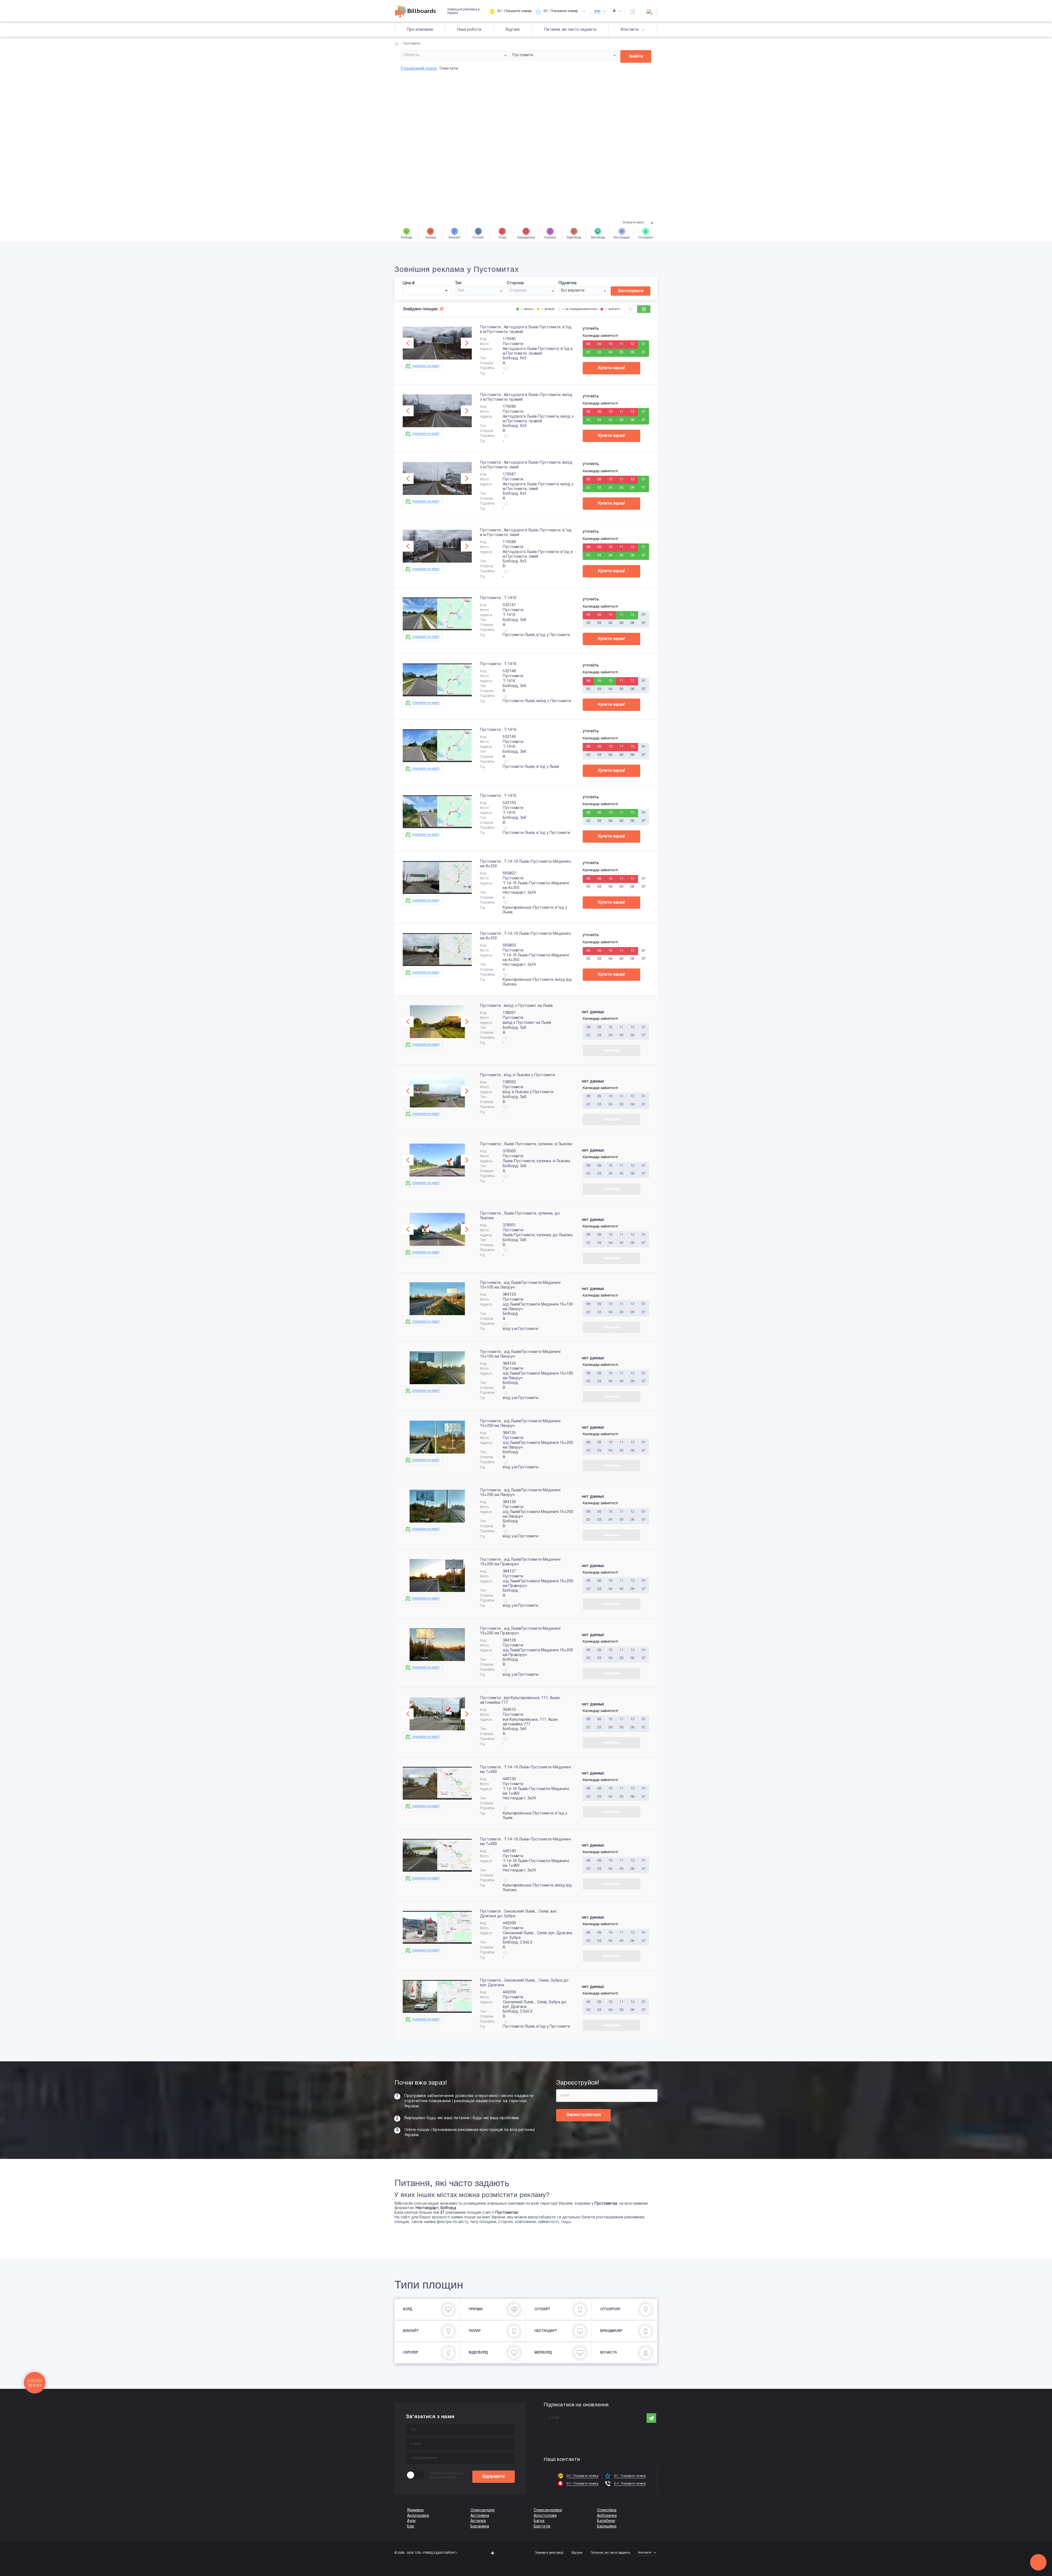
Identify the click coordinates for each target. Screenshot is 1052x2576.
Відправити (494, 2477)
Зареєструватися (584, 2115)
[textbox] (455, 55)
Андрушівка (418, 2516)
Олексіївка (607, 2510)
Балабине (606, 2521)
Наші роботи (469, 30)
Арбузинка (607, 2516)
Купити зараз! (611, 368)
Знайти (636, 56)
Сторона (515, 283)
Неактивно (612, 1051)
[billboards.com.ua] (418, 12)
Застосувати (631, 291)
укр (597, 11)
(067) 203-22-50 (14, 2573)
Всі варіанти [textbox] (573, 291)
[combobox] (455, 55)
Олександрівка (548, 2510)
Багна (539, 2521)
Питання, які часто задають (570, 30)
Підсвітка (568, 283)
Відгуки (513, 30)
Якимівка (415, 2510)
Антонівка (480, 2516)
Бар (411, 2527)
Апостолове (545, 2516)
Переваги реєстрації (549, 2553)
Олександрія (482, 2510)
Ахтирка (478, 2521)
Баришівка (607, 2527)
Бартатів (542, 2527)
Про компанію (420, 30)
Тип (458, 283)
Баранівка (480, 2527)
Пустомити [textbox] (523, 55)
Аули (411, 2521)
